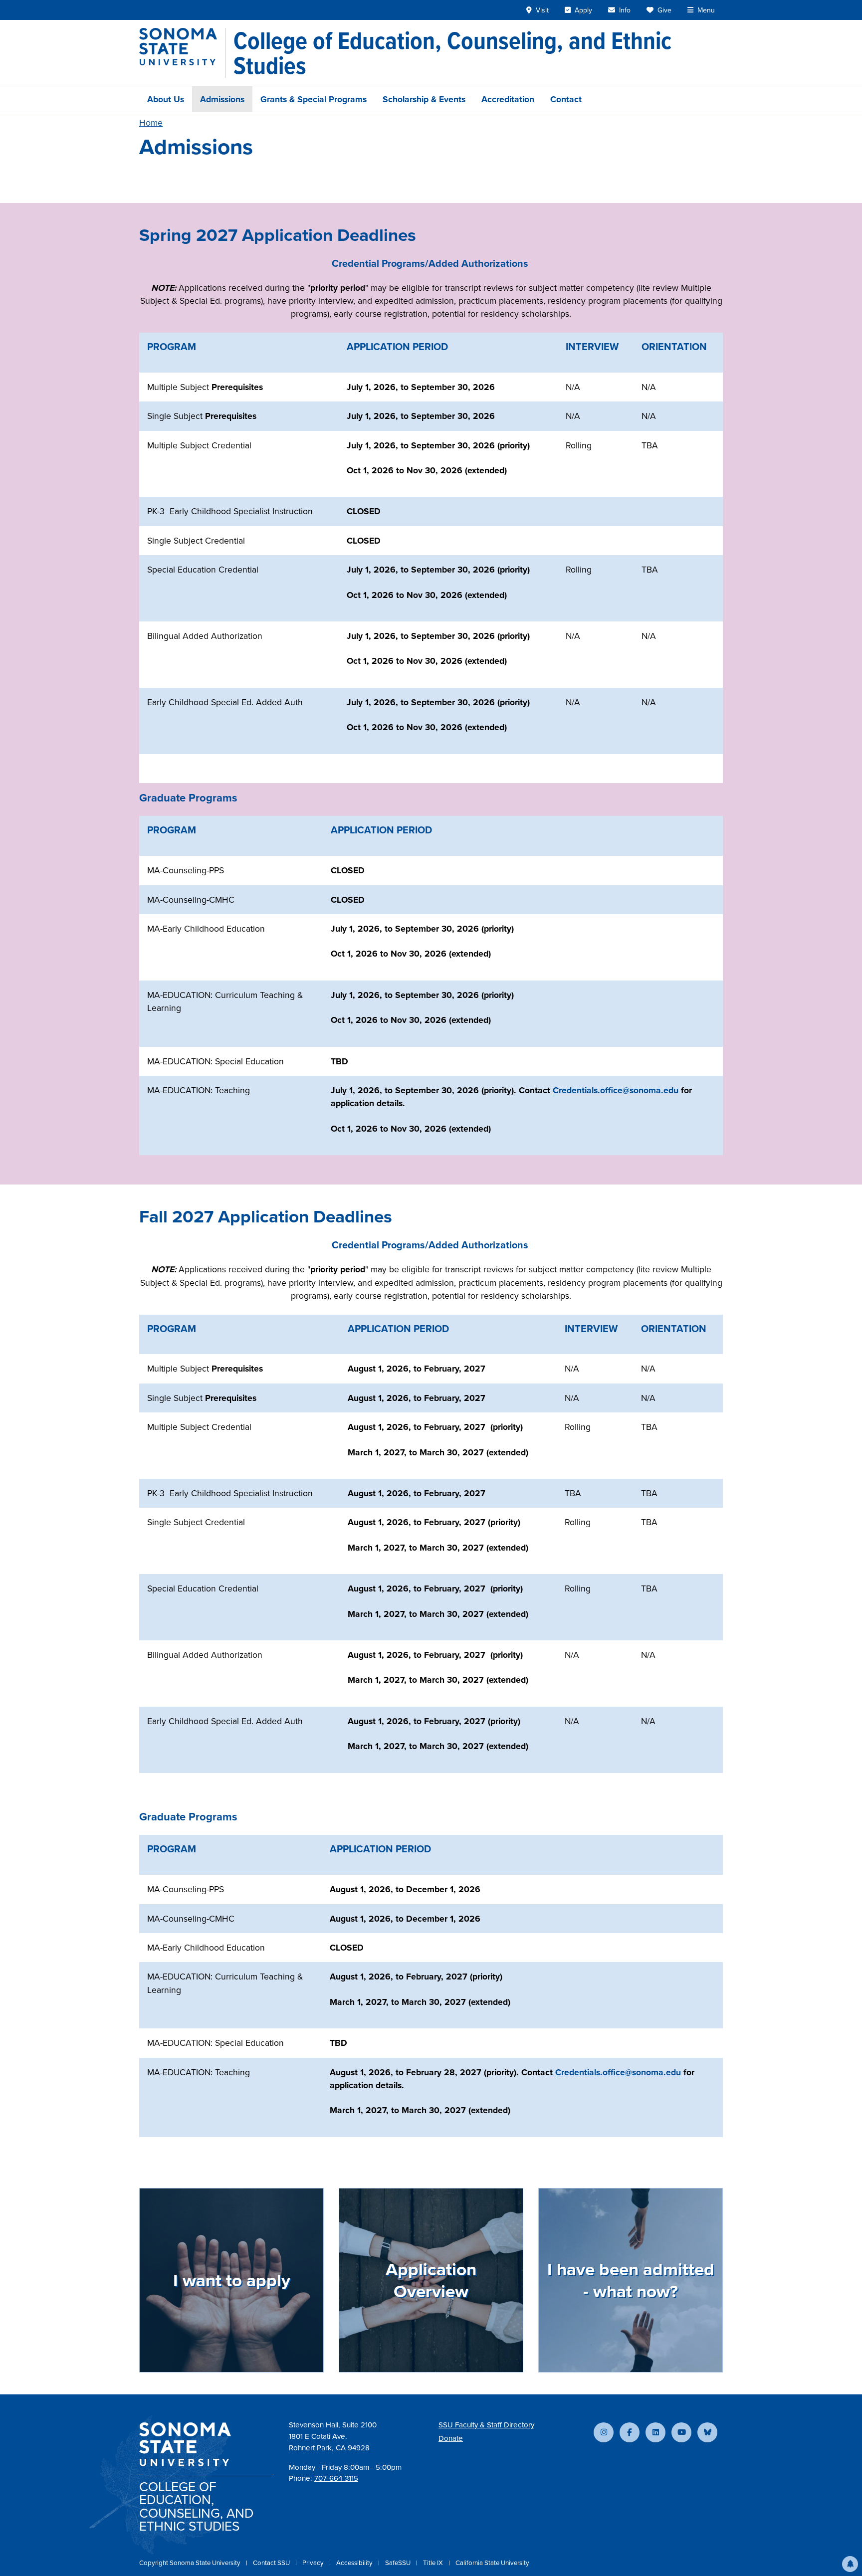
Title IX (434, 2563)
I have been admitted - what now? (631, 2280)
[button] (850, 2564)
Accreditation (508, 99)
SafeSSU (399, 2563)
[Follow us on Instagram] (604, 2432)
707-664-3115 (336, 2478)
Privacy (314, 2563)
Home (151, 122)
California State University (492, 2563)
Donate (451, 2438)
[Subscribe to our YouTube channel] (681, 2432)
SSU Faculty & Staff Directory (486, 2425)
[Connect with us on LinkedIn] (655, 2432)
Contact (566, 99)
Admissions (222, 99)
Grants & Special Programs (314, 99)
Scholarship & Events (424, 99)
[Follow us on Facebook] (630, 2432)
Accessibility (355, 2563)
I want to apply (232, 2280)
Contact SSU (272, 2563)
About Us (166, 99)
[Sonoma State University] (182, 53)
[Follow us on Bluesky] (707, 2432)
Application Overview (431, 2280)
